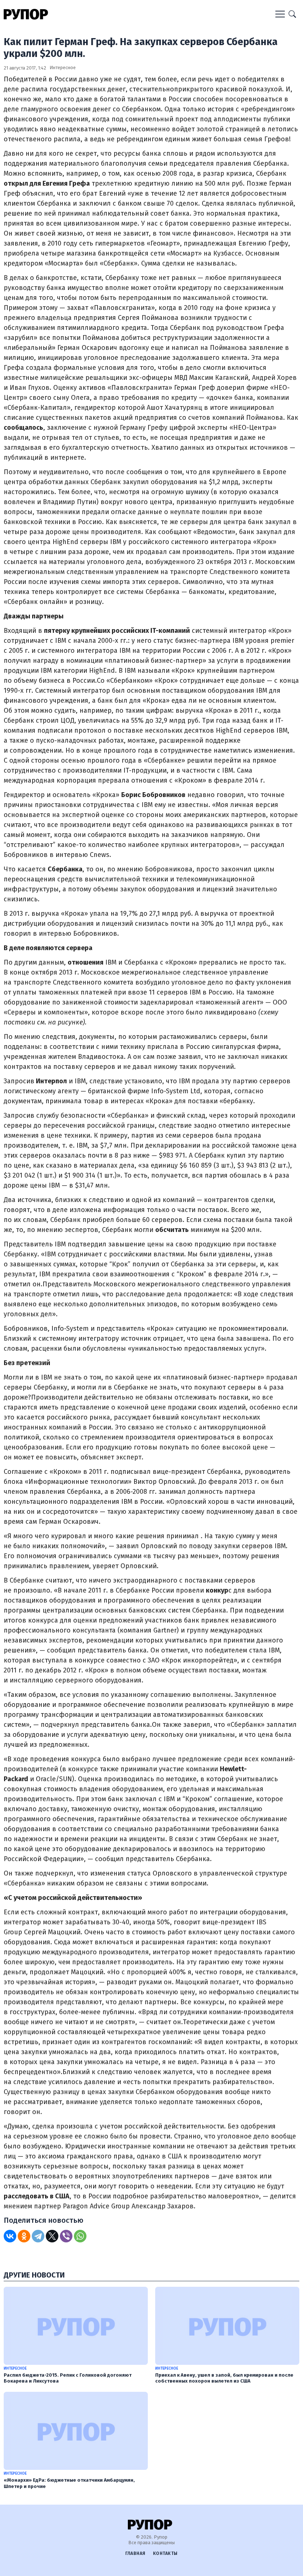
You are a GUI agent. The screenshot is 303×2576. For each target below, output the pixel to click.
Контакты (165, 2553)
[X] (52, 2236)
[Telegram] (38, 2236)
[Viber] (66, 2236)
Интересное (63, 67)
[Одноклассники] (24, 2236)
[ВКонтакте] (10, 2236)
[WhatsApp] (80, 2236)
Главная (135, 2553)
